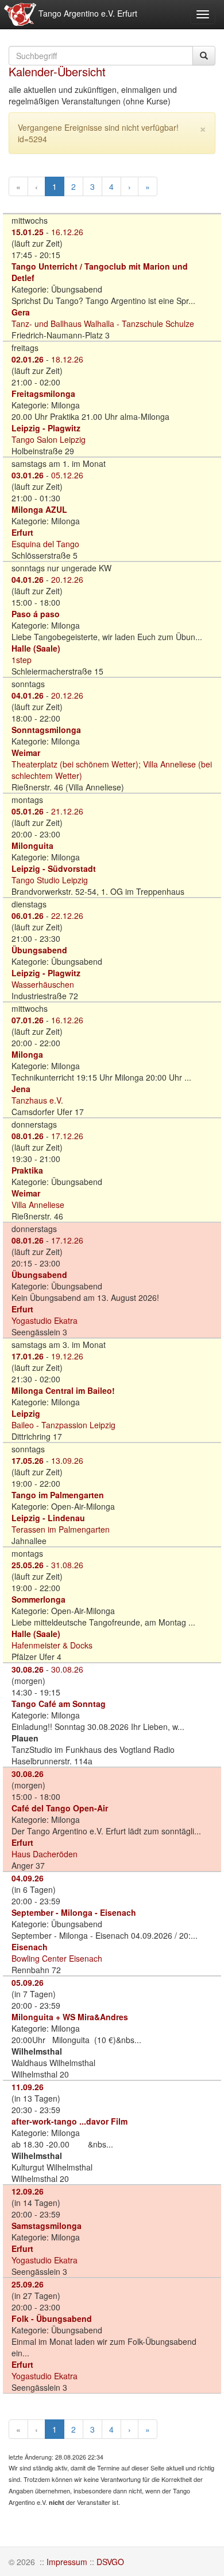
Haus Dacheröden (45, 1854)
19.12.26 (67, 1356)
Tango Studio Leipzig (50, 880)
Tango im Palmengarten (58, 1495)
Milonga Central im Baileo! (63, 1390)
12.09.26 (28, 2191)
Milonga (27, 1054)
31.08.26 (67, 1565)
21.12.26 (67, 811)
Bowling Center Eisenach (57, 1958)
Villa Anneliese (38, 1205)
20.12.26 (67, 579)
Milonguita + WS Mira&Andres (70, 2017)
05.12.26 (67, 475)
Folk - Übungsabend (52, 2318)
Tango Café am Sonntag (59, 1704)
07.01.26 (28, 1020)
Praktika (27, 1170)
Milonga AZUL (39, 509)
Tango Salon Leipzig (49, 439)
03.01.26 (28, 475)
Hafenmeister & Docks (52, 1645)
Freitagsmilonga (43, 393)
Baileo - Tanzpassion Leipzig (63, 1425)
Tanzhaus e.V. (37, 1100)
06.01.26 (28, 915)
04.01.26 (28, 579)
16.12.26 (67, 232)
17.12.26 (67, 1136)
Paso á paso (36, 614)
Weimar (26, 753)
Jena (21, 1089)
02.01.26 (28, 359)
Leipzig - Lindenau (48, 1518)
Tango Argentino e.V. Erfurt (87, 13)
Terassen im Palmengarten (61, 1529)
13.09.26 (67, 1460)
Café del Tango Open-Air (60, 1808)
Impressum (67, 2562)
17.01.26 (28, 1356)
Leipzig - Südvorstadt (54, 868)
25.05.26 (28, 1565)
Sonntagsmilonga (46, 730)
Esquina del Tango (45, 544)
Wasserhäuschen (43, 984)
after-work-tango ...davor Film (69, 2121)
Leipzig (26, 1413)
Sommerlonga (38, 1599)
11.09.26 (28, 2087)
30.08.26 (28, 1669)
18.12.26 (67, 359)
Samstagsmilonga (47, 2226)
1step (22, 660)
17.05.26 (28, 1460)
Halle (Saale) (36, 648)
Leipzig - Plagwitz (46, 428)
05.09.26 (28, 1982)
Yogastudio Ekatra (45, 1320)
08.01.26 (28, 1136)
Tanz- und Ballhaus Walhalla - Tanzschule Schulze (103, 324)
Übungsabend (39, 950)
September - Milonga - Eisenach (74, 1912)
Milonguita (32, 845)
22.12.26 (67, 915)
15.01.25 (28, 232)
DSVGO (110, 2562)
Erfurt (22, 532)
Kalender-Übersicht (57, 71)
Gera (21, 312)
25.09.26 (28, 2284)
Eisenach (30, 1947)
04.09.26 (28, 1878)
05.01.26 (28, 811)
